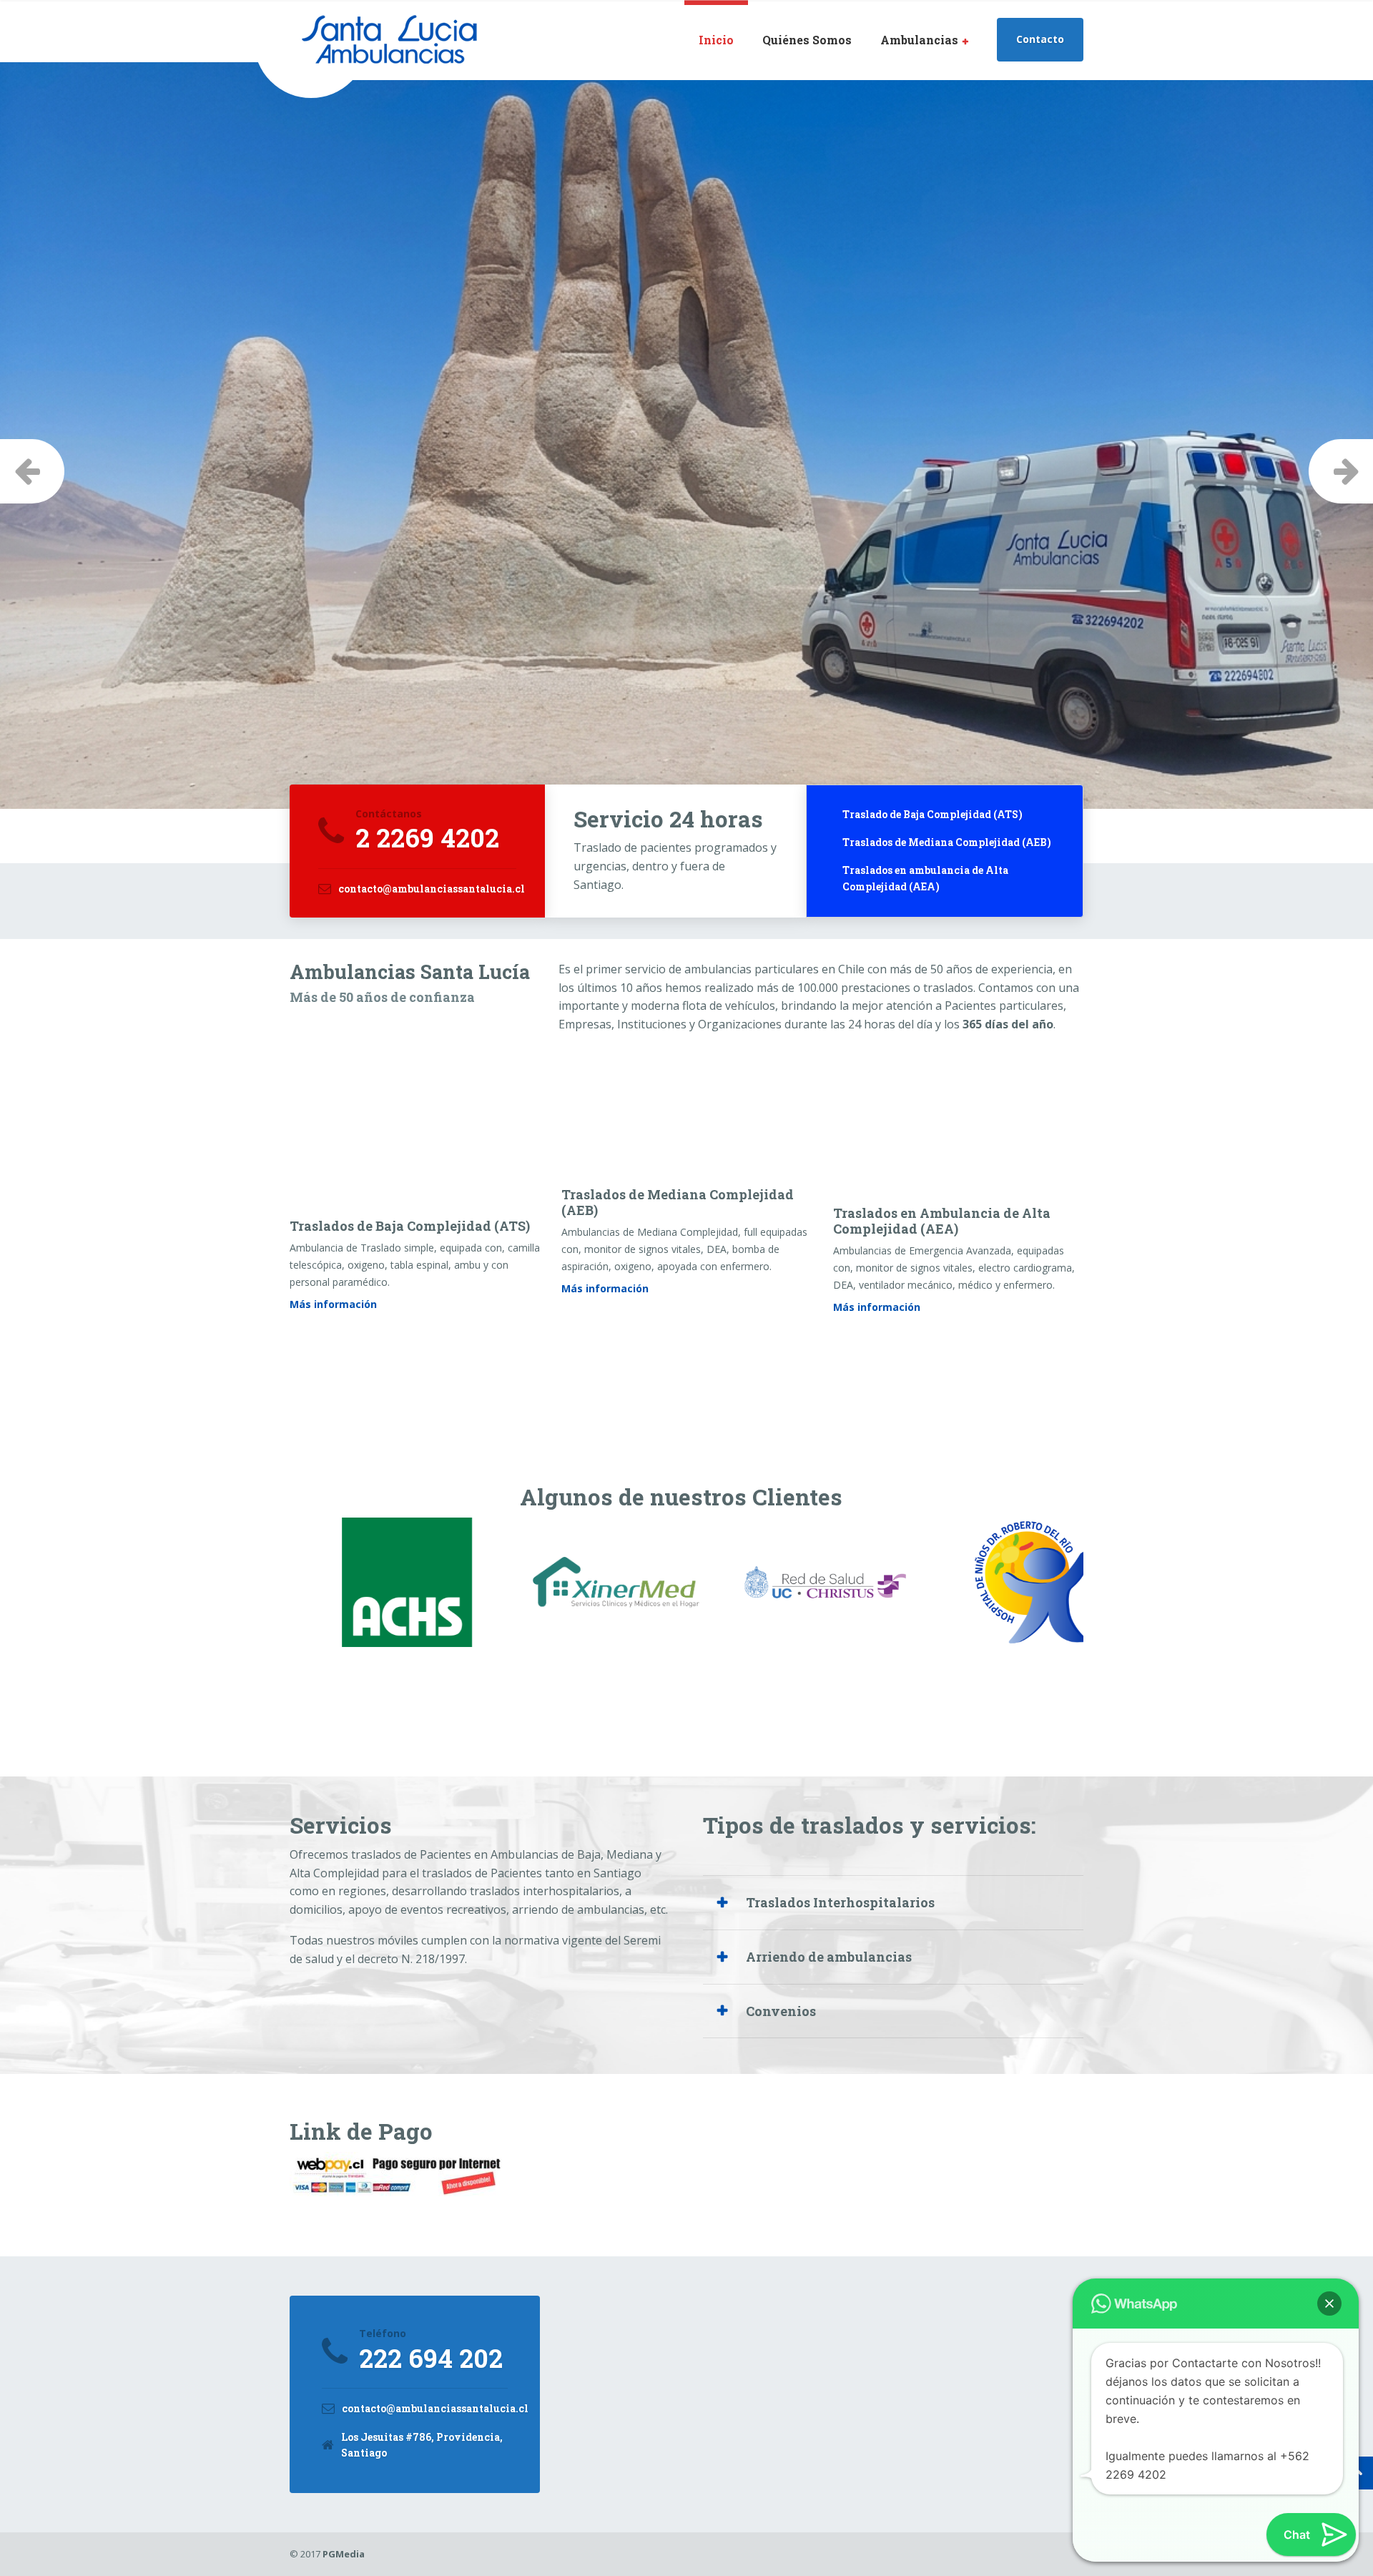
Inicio (716, 40)
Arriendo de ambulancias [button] (829, 1957)
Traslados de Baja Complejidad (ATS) (410, 1226)
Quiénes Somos (807, 40)
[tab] (894, 1902)
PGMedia (344, 2554)
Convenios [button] (781, 2011)
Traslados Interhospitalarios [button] (840, 1902)
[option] (686, 461)
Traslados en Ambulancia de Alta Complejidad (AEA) (942, 1221)
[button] (1329, 2304)
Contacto (1040, 39)
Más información (333, 1304)
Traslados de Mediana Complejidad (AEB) (678, 1202)
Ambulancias (919, 40)
